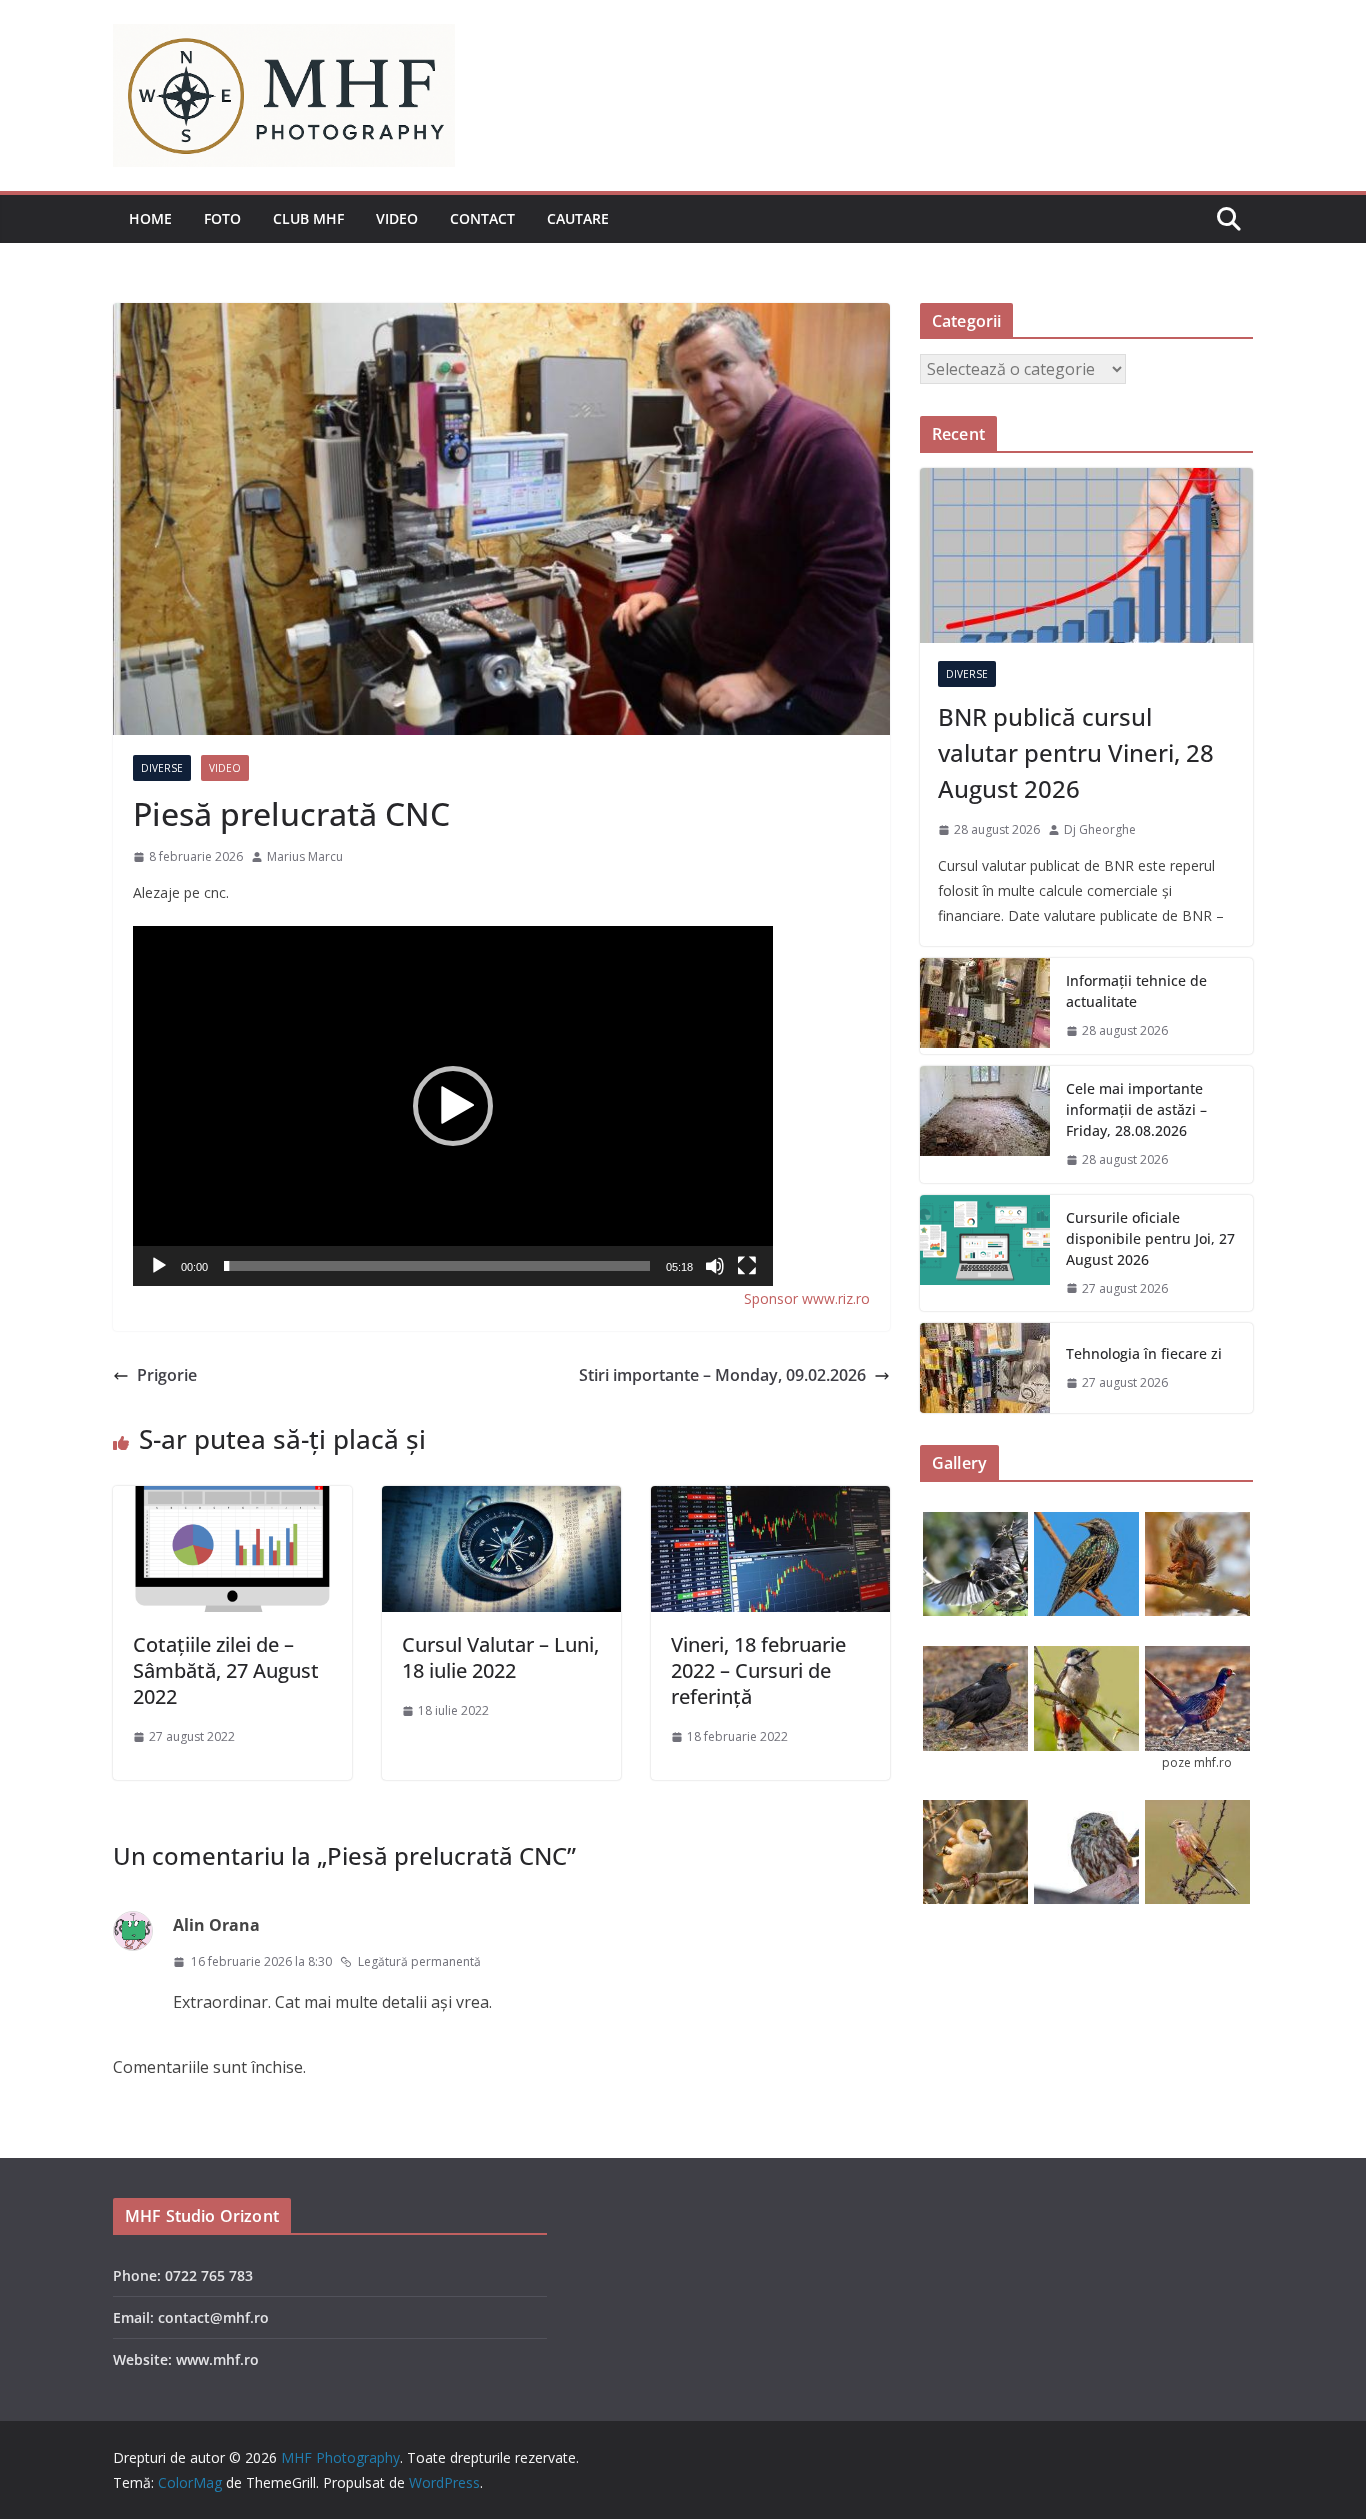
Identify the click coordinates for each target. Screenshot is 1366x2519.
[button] (453, 1106)
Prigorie (167, 1375)
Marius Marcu (305, 856)
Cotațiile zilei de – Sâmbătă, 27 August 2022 (226, 1670)
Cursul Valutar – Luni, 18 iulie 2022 (500, 1657)
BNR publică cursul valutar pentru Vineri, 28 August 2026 (1076, 752)
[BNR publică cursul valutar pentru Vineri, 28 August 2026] (1086, 555)
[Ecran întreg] (747, 1266)
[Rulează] (159, 1266)
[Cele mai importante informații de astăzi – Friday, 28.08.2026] (985, 1124)
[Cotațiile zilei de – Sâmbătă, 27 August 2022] (232, 1500)
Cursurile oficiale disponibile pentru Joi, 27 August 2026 (1150, 1238)
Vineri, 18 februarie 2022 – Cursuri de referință (758, 1670)
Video (397, 218)
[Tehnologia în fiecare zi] (985, 1368)
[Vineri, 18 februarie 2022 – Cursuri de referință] (770, 1500)
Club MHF (308, 218)
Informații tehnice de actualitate (1136, 991)
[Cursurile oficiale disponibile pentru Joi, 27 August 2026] (985, 1253)
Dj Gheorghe (1100, 829)
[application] (453, 1106)
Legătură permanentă (419, 1961)
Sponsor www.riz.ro (807, 1298)
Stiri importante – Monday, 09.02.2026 (722, 1375)
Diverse (162, 768)
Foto (222, 218)
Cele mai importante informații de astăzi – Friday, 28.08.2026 (1136, 1109)
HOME (150, 218)
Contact (482, 218)
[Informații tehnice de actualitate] (985, 1006)
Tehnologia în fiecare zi (1144, 1353)
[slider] (437, 1266)
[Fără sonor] (715, 1266)
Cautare (578, 218)
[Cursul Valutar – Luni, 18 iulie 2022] (501, 1500)
